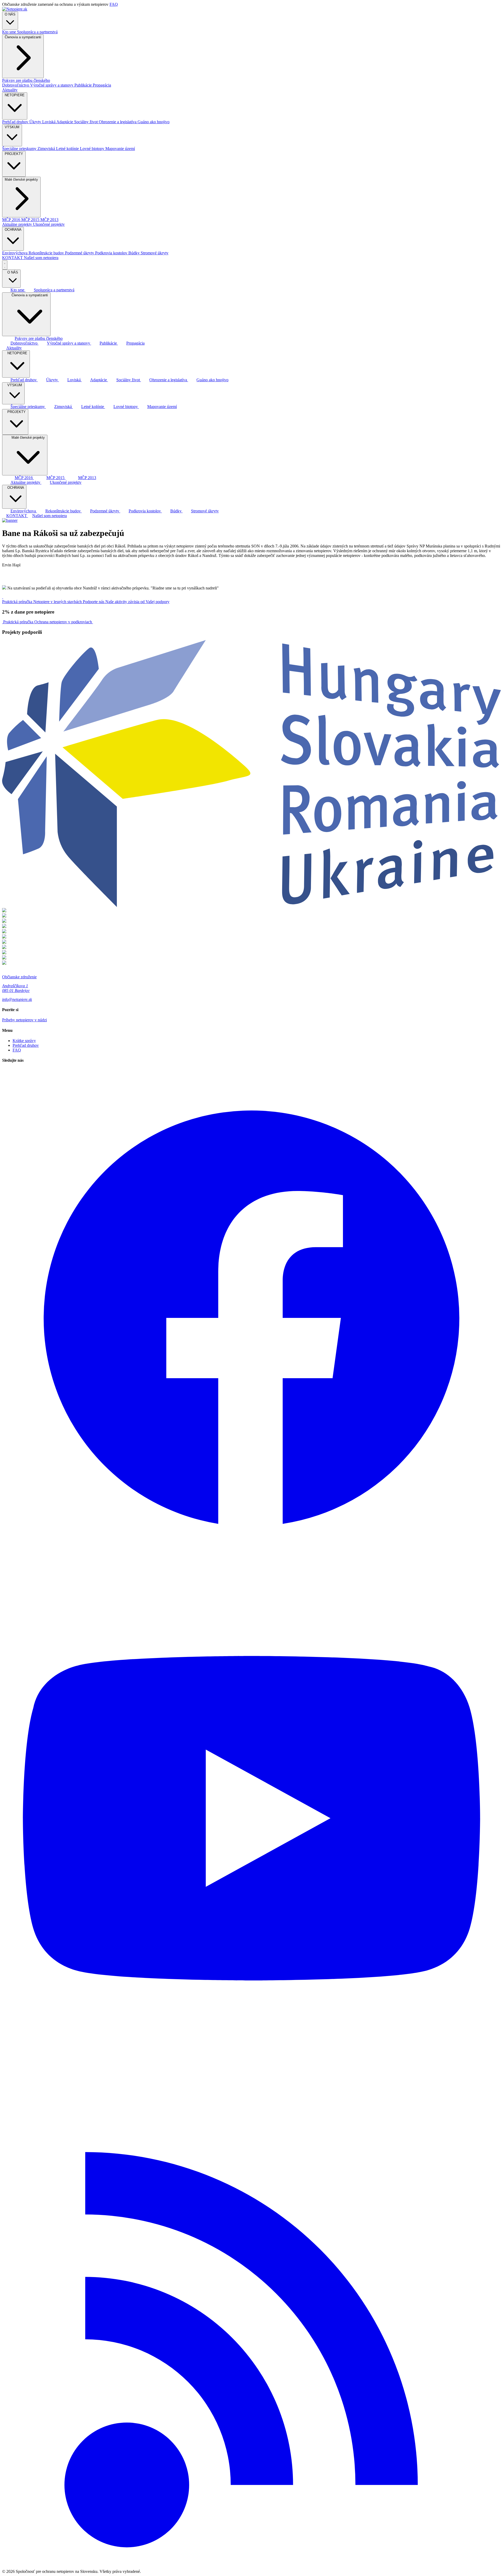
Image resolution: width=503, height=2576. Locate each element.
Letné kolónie (68, 149)
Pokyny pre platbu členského (26, 80)
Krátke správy (24, 1041)
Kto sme (10, 32)
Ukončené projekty (49, 224)
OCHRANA (13, 230)
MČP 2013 (49, 220)
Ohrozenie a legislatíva (118, 122)
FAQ (114, 4)
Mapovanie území (120, 149)
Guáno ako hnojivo (154, 122)
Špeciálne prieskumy (20, 149)
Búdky (135, 253)
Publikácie (84, 85)
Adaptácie (65, 122)
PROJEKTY (14, 154)
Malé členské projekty (21, 179)
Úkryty (36, 122)
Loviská (49, 122)
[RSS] (251, 2567)
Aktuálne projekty (18, 224)
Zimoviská (47, 149)
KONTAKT (13, 258)
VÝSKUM (12, 127)
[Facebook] (251, 1566)
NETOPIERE (15, 95)
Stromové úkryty (155, 253)
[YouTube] (251, 2066)
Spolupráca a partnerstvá (37, 32)
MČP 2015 (31, 220)
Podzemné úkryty (80, 253)
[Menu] (5, 265)
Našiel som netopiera (41, 258)
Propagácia (102, 85)
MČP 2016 (12, 220)
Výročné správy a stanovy (52, 85)
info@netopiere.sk (17, 999)
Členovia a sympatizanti (23, 37)
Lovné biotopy (93, 149)
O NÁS (10, 14)
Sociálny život (86, 122)
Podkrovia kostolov (112, 253)
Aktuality (10, 90)
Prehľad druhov (16, 122)
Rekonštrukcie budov (47, 253)
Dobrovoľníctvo (16, 85)
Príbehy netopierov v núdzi (24, 1020)
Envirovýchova (15, 253)
